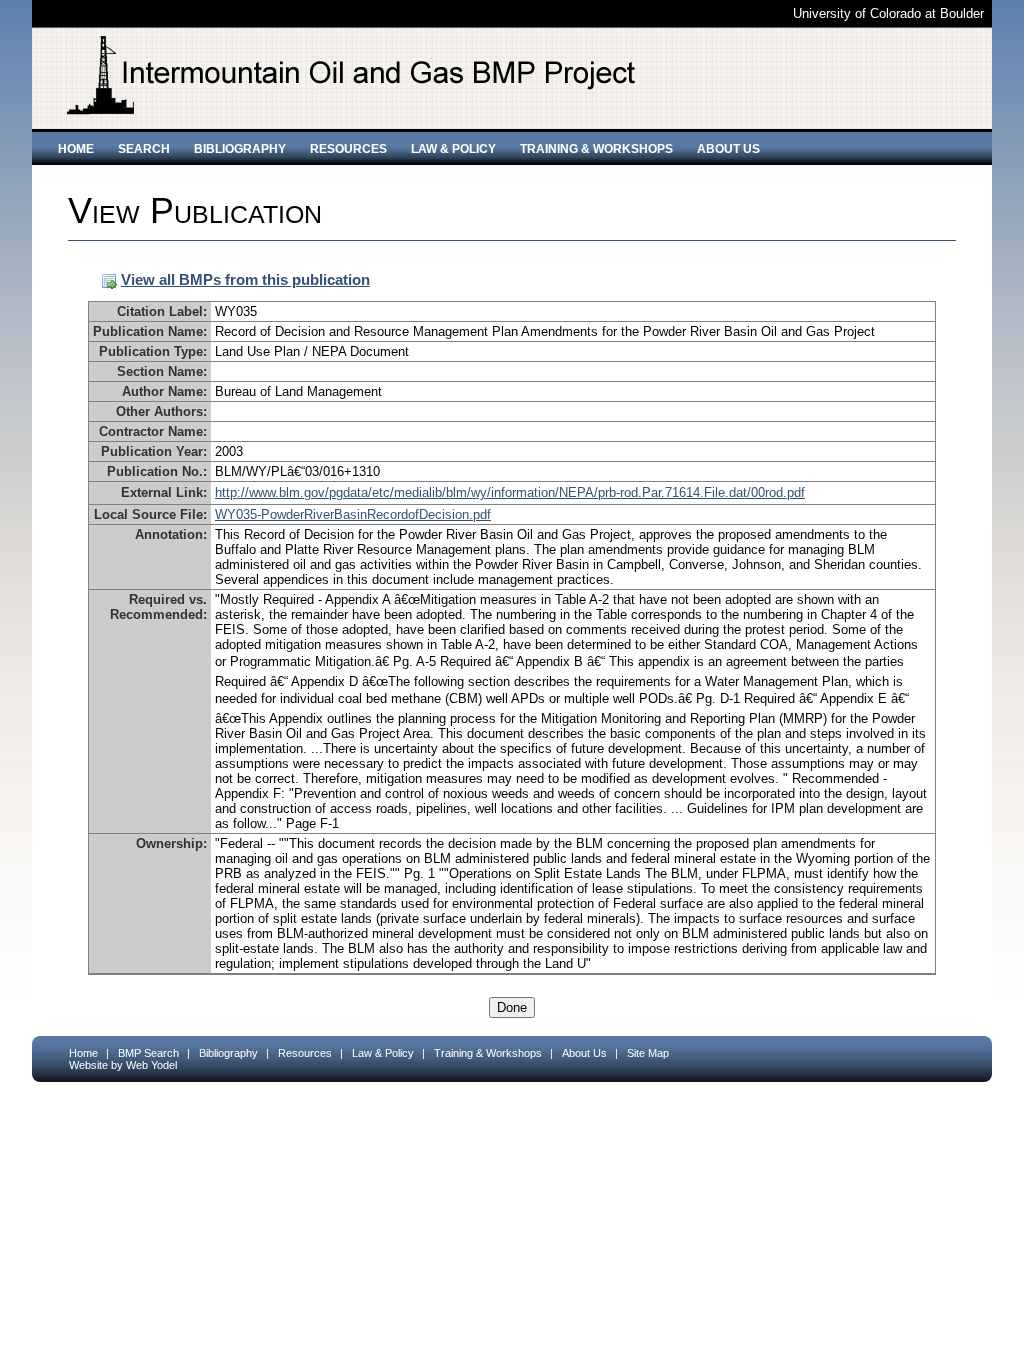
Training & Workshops (596, 149)
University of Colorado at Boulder (888, 13)
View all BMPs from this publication (245, 280)
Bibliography (240, 149)
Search (144, 149)
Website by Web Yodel (123, 1065)
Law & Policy (453, 149)
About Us (728, 149)
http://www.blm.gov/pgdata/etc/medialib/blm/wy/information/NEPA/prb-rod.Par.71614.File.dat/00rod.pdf (510, 492)
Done (512, 1007)
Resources (348, 149)
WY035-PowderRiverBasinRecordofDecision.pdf (353, 514)
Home (76, 149)
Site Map (648, 1053)
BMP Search (148, 1053)
